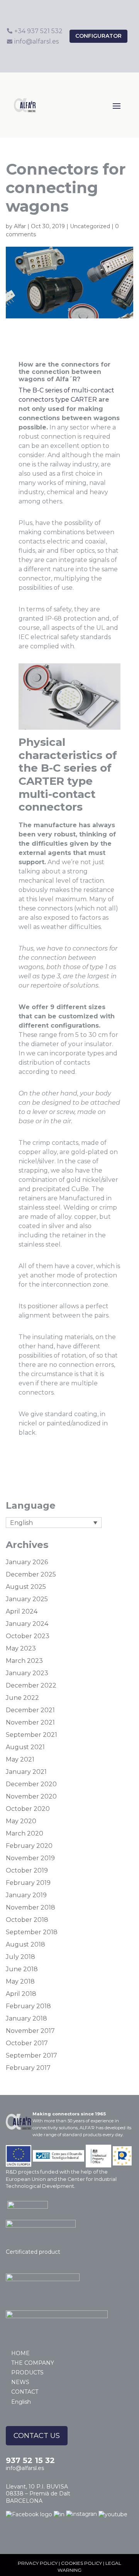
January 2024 (27, 1624)
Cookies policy (81, 2563)
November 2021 (30, 1722)
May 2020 (21, 1821)
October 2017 (27, 2043)
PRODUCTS (27, 2372)
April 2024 (22, 1611)
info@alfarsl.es (25, 2468)
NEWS (20, 2382)
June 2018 (22, 1969)
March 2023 (24, 1661)
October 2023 (28, 1636)
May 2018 (20, 1981)
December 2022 (31, 1685)
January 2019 (26, 1895)
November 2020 (31, 1796)
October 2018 (27, 1920)
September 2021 (31, 1735)
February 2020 (29, 1846)
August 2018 (25, 1944)
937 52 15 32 (30, 2460)
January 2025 (27, 1599)
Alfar (20, 226)
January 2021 (26, 1772)
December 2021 (30, 1710)
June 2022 (22, 1698)
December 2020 (31, 1784)
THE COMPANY (33, 2363)
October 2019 (27, 1870)
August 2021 (25, 1747)
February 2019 (28, 1883)
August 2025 (26, 1587)
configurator (98, 36)
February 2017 (28, 2068)
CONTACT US (37, 2436)
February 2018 (28, 2006)
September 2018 (32, 1932)
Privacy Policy (38, 2563)
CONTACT (25, 2392)
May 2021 (20, 1759)
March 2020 (25, 1833)
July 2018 (20, 1957)
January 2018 (26, 2018)
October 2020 (28, 1809)
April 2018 (21, 1994)
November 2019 (30, 1858)
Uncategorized (90, 226)
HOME (20, 2353)
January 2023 (27, 1673)
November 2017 (30, 2031)
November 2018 (31, 1907)
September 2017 (31, 2055)
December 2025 (31, 1574)
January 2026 (27, 1562)
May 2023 (21, 1648)
